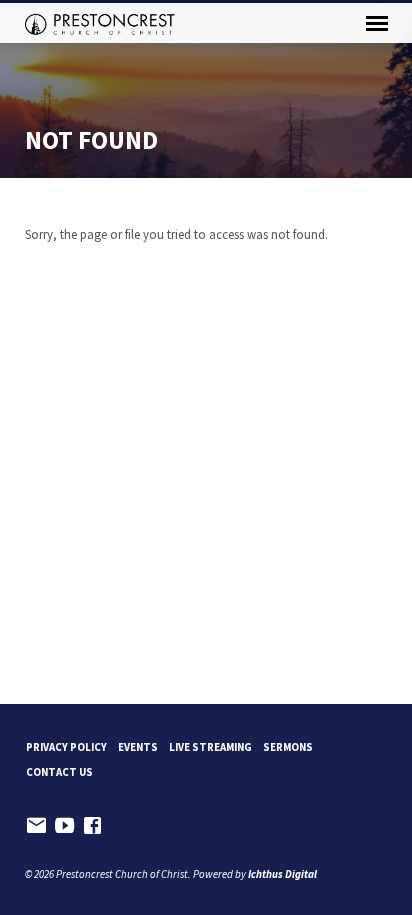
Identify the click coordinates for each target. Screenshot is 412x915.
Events (138, 747)
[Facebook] (92, 825)
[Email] (36, 825)
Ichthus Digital (282, 874)
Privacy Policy (66, 747)
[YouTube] (64, 825)
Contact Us (59, 772)
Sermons (288, 747)
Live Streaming (210, 747)
